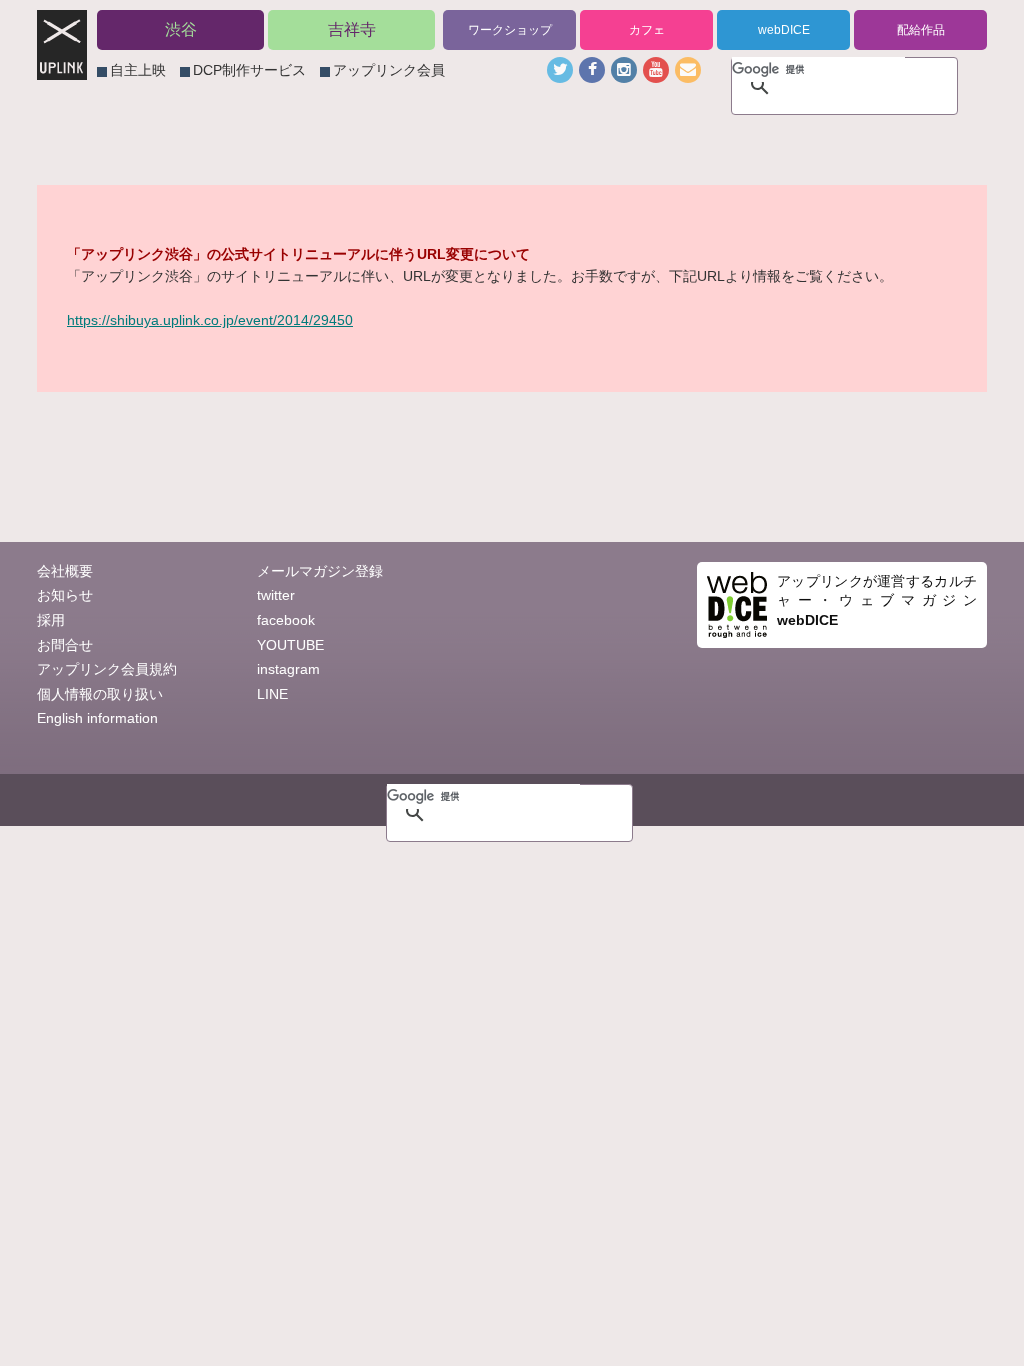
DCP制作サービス (249, 70)
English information (97, 718)
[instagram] (624, 70)
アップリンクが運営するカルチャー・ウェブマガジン (877, 600)
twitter (276, 595)
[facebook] (592, 70)
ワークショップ (510, 30)
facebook (286, 620)
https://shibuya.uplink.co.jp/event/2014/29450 (210, 320)
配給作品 (921, 30)
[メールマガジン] (688, 70)
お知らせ (65, 595)
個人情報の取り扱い (100, 694)
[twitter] (560, 70)
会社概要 (65, 571)
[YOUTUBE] (656, 70)
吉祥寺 (352, 29)
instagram (288, 669)
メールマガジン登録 (320, 571)
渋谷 (181, 29)
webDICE (784, 30)
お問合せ (65, 645)
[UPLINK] (62, 69)
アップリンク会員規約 (107, 669)
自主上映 (138, 70)
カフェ (647, 30)
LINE (272, 694)
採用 (51, 620)
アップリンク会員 (389, 70)
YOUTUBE (290, 645)
